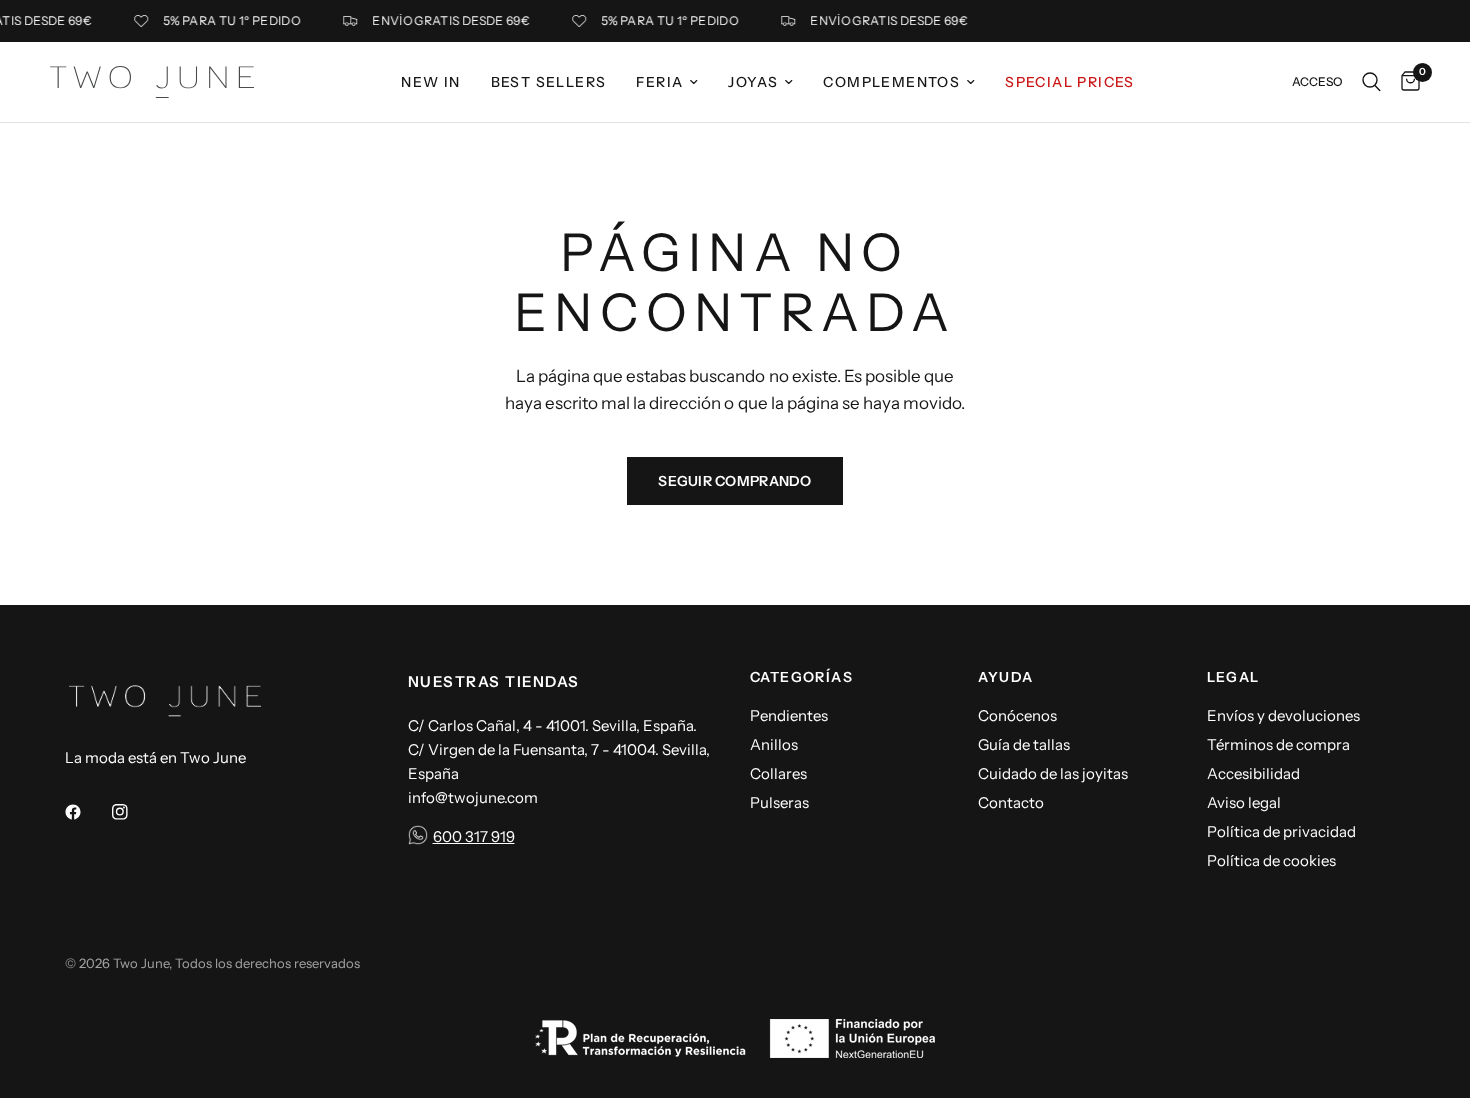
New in (430, 82)
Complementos (891, 82)
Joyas (753, 82)
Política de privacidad (1281, 831)
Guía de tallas (1024, 744)
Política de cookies (1271, 860)
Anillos (774, 744)
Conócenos (1017, 715)
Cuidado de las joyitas (1053, 773)
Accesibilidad (1253, 773)
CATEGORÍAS (801, 677)
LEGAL (1233, 677)
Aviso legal (1244, 802)
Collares (778, 773)
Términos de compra (1278, 744)
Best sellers (549, 82)
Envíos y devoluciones (1283, 715)
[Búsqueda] (1371, 82)
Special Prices (1070, 82)
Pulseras (779, 802)
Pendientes (789, 715)
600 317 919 (474, 836)
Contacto (1011, 802)
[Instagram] (134, 812)
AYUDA (1005, 677)
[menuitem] (430, 82)
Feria (659, 82)
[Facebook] (87, 812)
